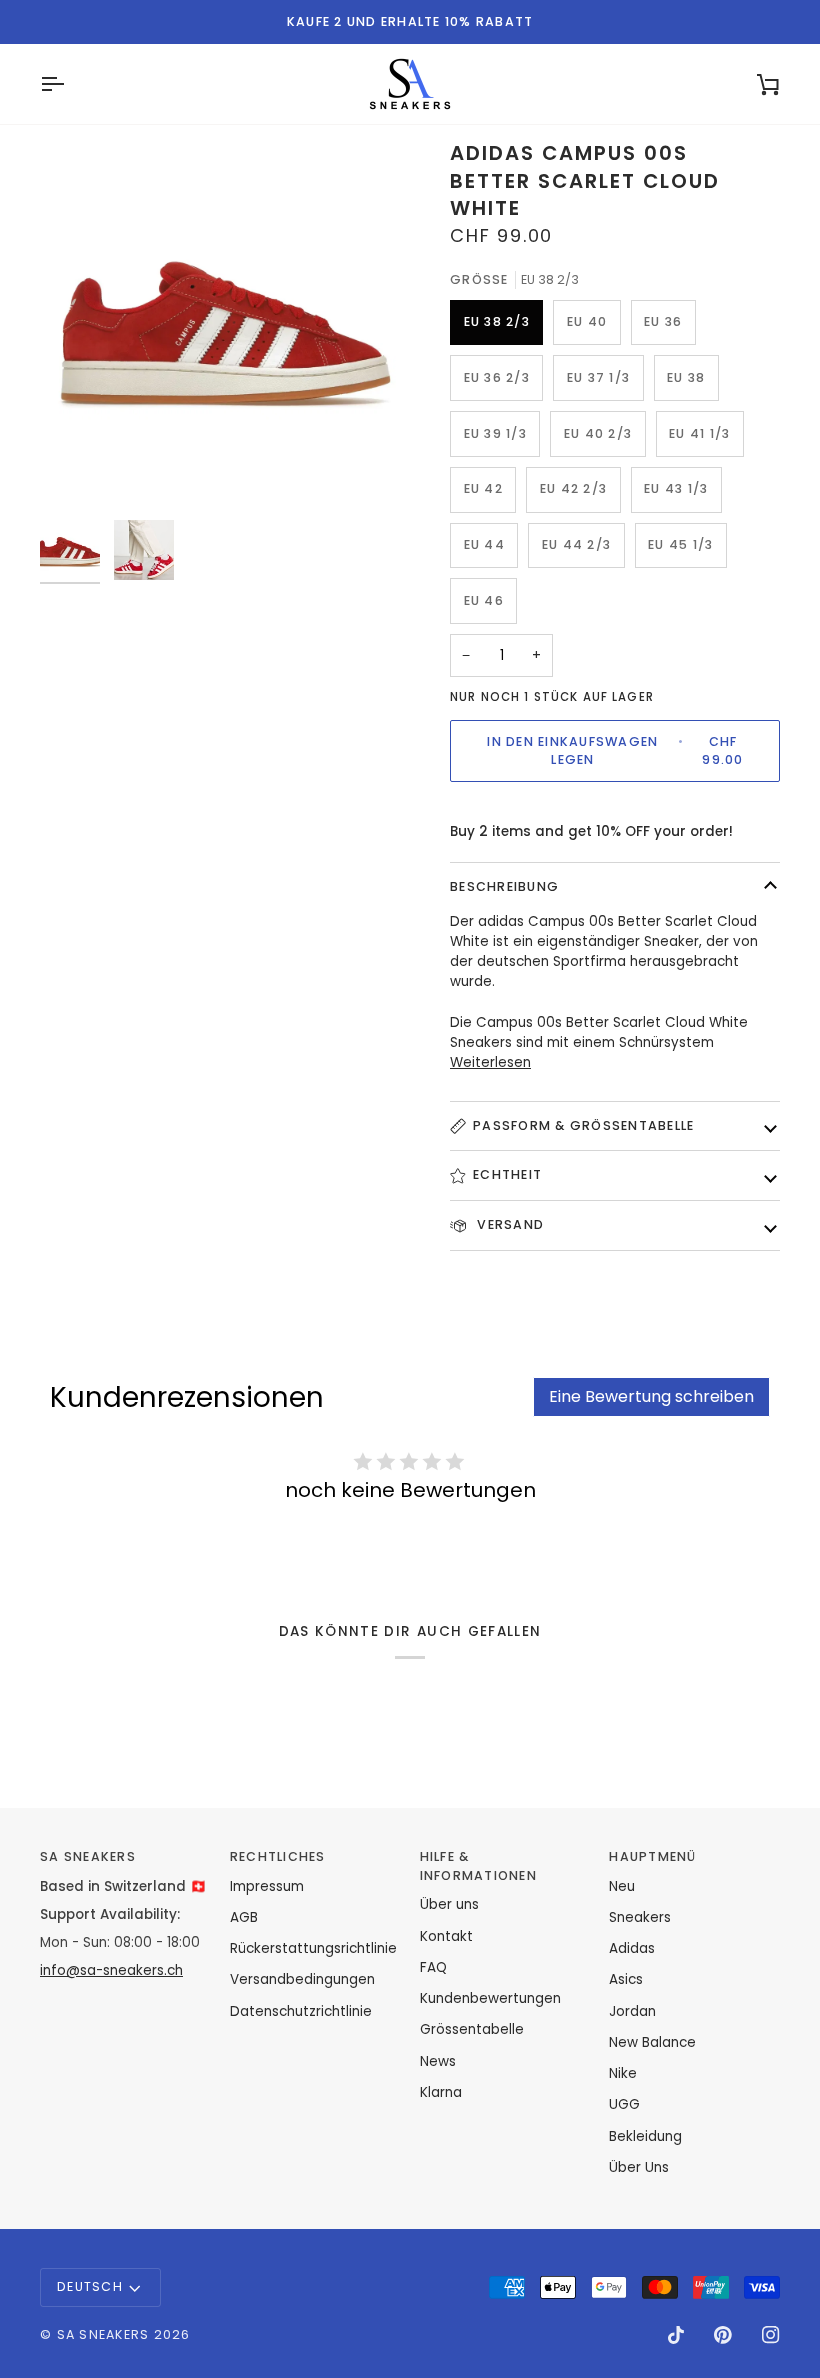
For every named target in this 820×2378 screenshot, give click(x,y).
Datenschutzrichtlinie (301, 2011)
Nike (623, 2073)
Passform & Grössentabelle (583, 1125)
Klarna (441, 2092)
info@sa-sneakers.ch (111, 1970)
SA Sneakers (103, 2334)
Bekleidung (645, 2136)
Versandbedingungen (302, 1979)
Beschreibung (504, 886)
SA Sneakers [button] (88, 1856)
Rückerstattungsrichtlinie (313, 1948)
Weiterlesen (490, 1062)
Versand (508, 1224)
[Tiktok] (676, 2335)
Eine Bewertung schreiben (651, 1396)
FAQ (433, 1967)
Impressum (267, 1886)
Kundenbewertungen (490, 1998)
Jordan (632, 2011)
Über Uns (639, 2167)
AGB (244, 1917)
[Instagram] (771, 2335)
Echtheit (507, 1174)
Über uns (449, 1904)
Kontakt (446, 1936)
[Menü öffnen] (70, 84)
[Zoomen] (225, 325)
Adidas (632, 1948)
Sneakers (640, 1917)
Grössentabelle (472, 2029)
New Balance (652, 2042)
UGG (624, 2104)
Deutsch (90, 2286)
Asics (626, 1979)
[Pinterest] (723, 2335)
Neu (622, 1886)
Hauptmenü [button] (652, 1856)
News (438, 2061)
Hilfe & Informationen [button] (478, 1866)
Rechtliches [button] (278, 1856)
